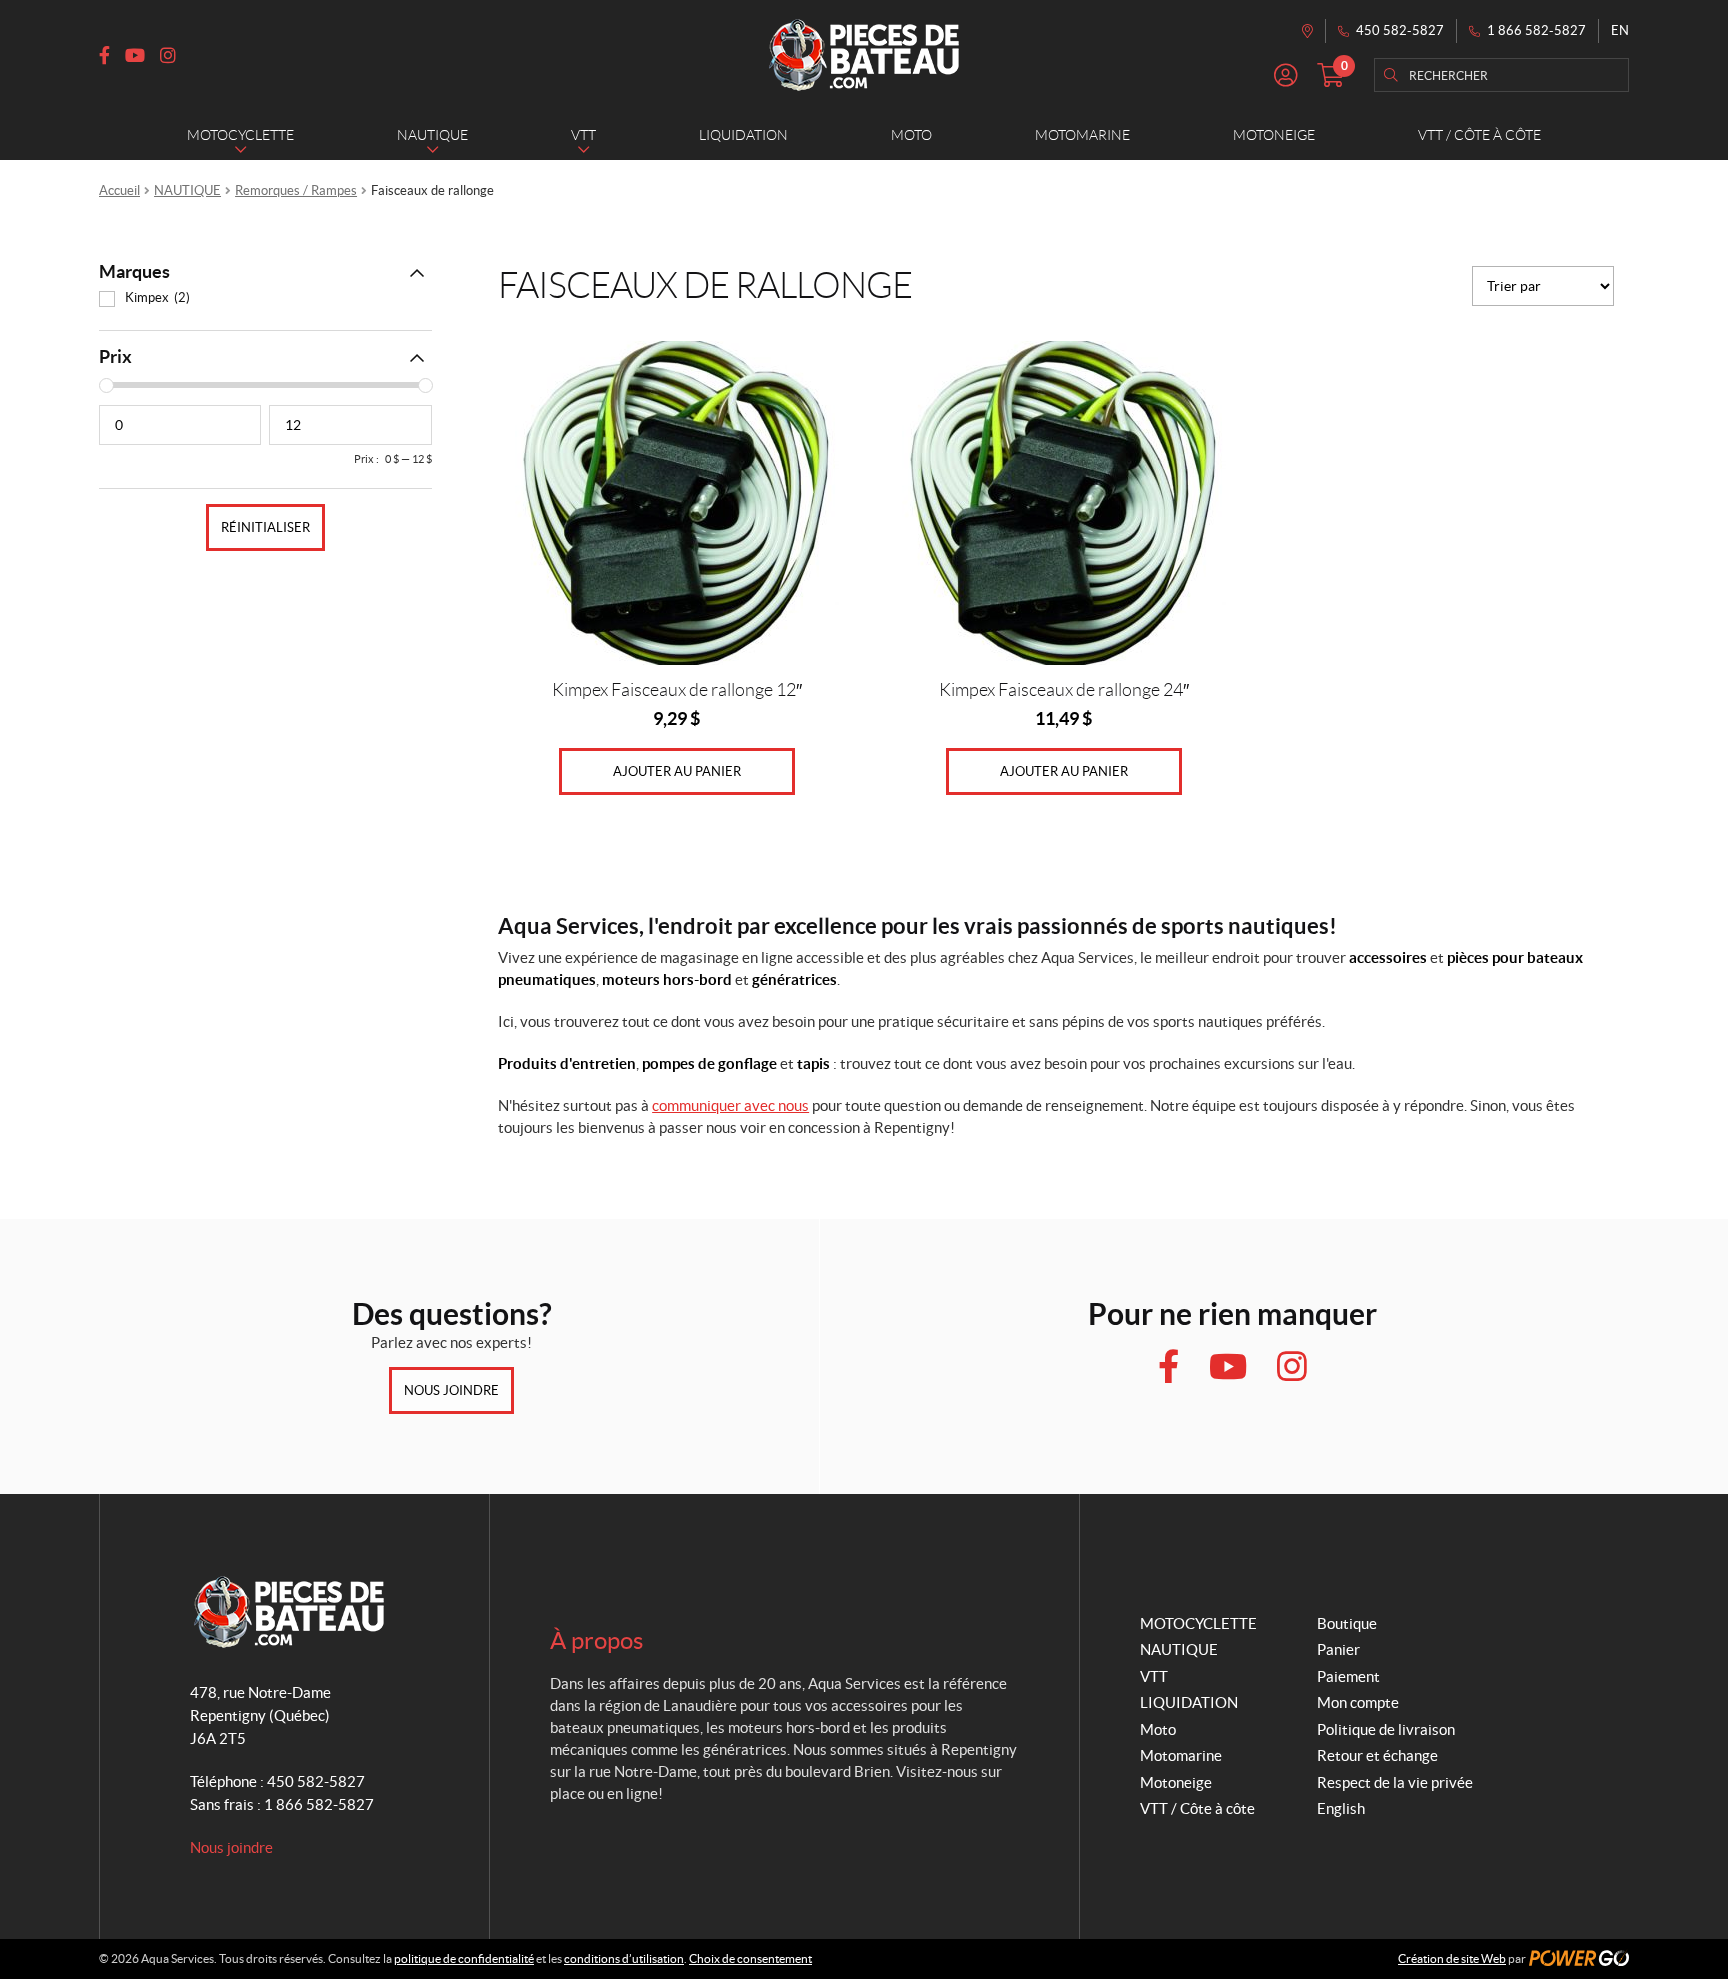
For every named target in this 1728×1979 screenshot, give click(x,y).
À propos (596, 1640)
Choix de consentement (750, 1958)
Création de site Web (1452, 1958)
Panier (1338, 1649)
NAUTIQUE (187, 190)
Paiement (1348, 1676)
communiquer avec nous (730, 1105)
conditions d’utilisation (624, 1958)
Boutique (1347, 1623)
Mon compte (1358, 1702)
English (1341, 1808)
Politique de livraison (1386, 1729)
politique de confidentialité (464, 1958)
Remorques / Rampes (296, 190)
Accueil (119, 190)
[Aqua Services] (864, 55)
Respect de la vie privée (1395, 1782)
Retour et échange (1377, 1755)
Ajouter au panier (677, 771)
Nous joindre (451, 1390)
